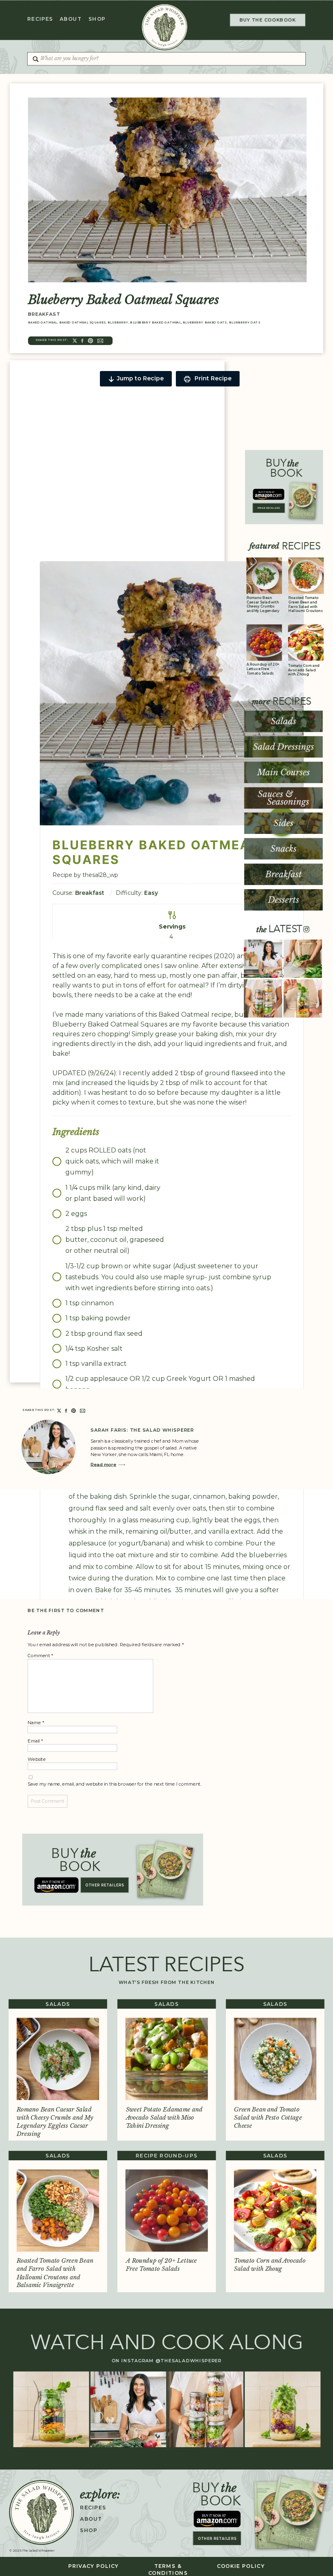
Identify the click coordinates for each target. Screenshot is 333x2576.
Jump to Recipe (140, 378)
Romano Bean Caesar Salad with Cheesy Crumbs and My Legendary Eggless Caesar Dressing (263, 609)
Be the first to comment (66, 1611)
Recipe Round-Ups (166, 2156)
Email (35, 1741)
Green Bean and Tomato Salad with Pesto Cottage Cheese (268, 2118)
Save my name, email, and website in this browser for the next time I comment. (115, 1784)
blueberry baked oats (205, 322)
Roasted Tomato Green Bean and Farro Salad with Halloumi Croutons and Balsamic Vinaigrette (306, 609)
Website (37, 1759)
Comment (40, 1655)
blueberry (118, 322)
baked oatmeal (43, 322)
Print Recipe (212, 378)
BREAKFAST (44, 314)
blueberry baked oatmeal (155, 322)
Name (36, 1722)
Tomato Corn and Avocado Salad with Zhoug (304, 670)
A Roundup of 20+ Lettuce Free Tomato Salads (263, 669)
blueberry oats (245, 322)
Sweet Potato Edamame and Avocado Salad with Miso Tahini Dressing (164, 2118)
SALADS (58, 2004)
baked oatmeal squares (83, 322)
